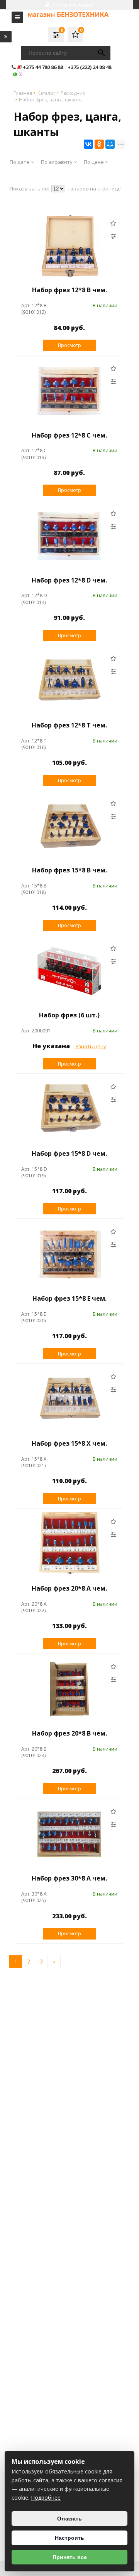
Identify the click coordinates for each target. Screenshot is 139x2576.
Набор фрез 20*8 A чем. (69, 1588)
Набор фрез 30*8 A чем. (69, 1878)
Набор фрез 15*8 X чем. (69, 1443)
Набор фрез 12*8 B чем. (69, 290)
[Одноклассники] (99, 144)
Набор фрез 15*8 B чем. (69, 870)
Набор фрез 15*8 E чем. (69, 1298)
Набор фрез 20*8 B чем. (69, 1733)
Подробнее (46, 2498)
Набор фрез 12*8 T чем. (69, 725)
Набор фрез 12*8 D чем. (69, 580)
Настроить (69, 2538)
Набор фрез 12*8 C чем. (69, 435)
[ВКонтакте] (88, 144)
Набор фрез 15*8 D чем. (69, 1153)
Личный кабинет (72, 5)
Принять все (70, 2557)
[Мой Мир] (110, 144)
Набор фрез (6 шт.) (69, 1015)
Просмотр (69, 345)
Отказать (69, 2519)
